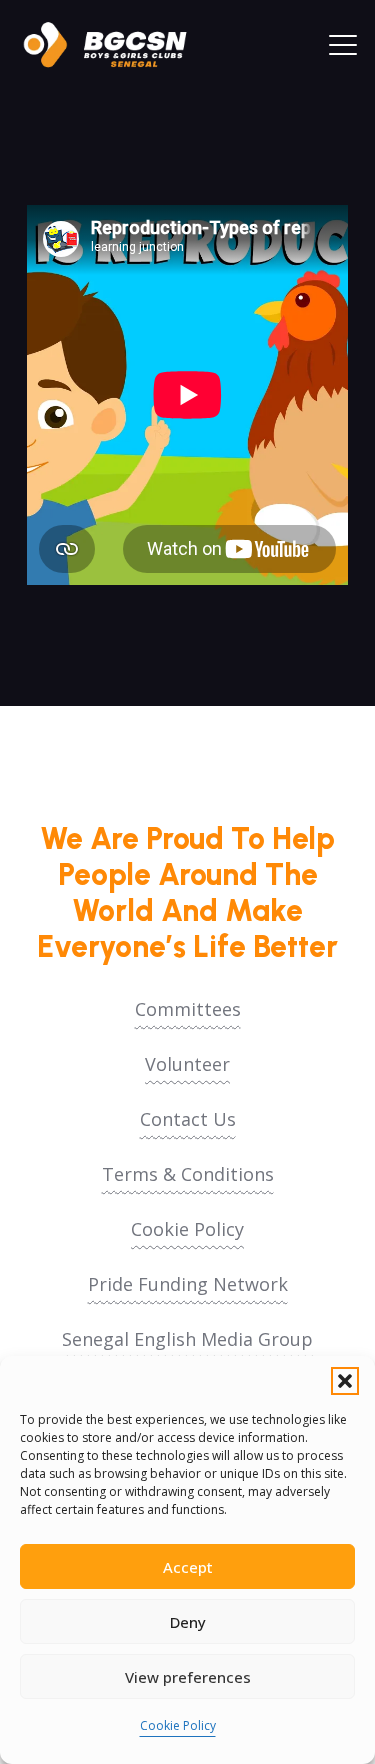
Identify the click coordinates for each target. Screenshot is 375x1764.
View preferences (188, 1677)
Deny (188, 1622)
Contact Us (188, 1119)
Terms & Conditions (188, 1174)
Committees (188, 1009)
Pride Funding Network (188, 1284)
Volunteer (187, 1064)
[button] (345, 1381)
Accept (188, 1567)
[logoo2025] (115, 45)
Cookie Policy (178, 1725)
